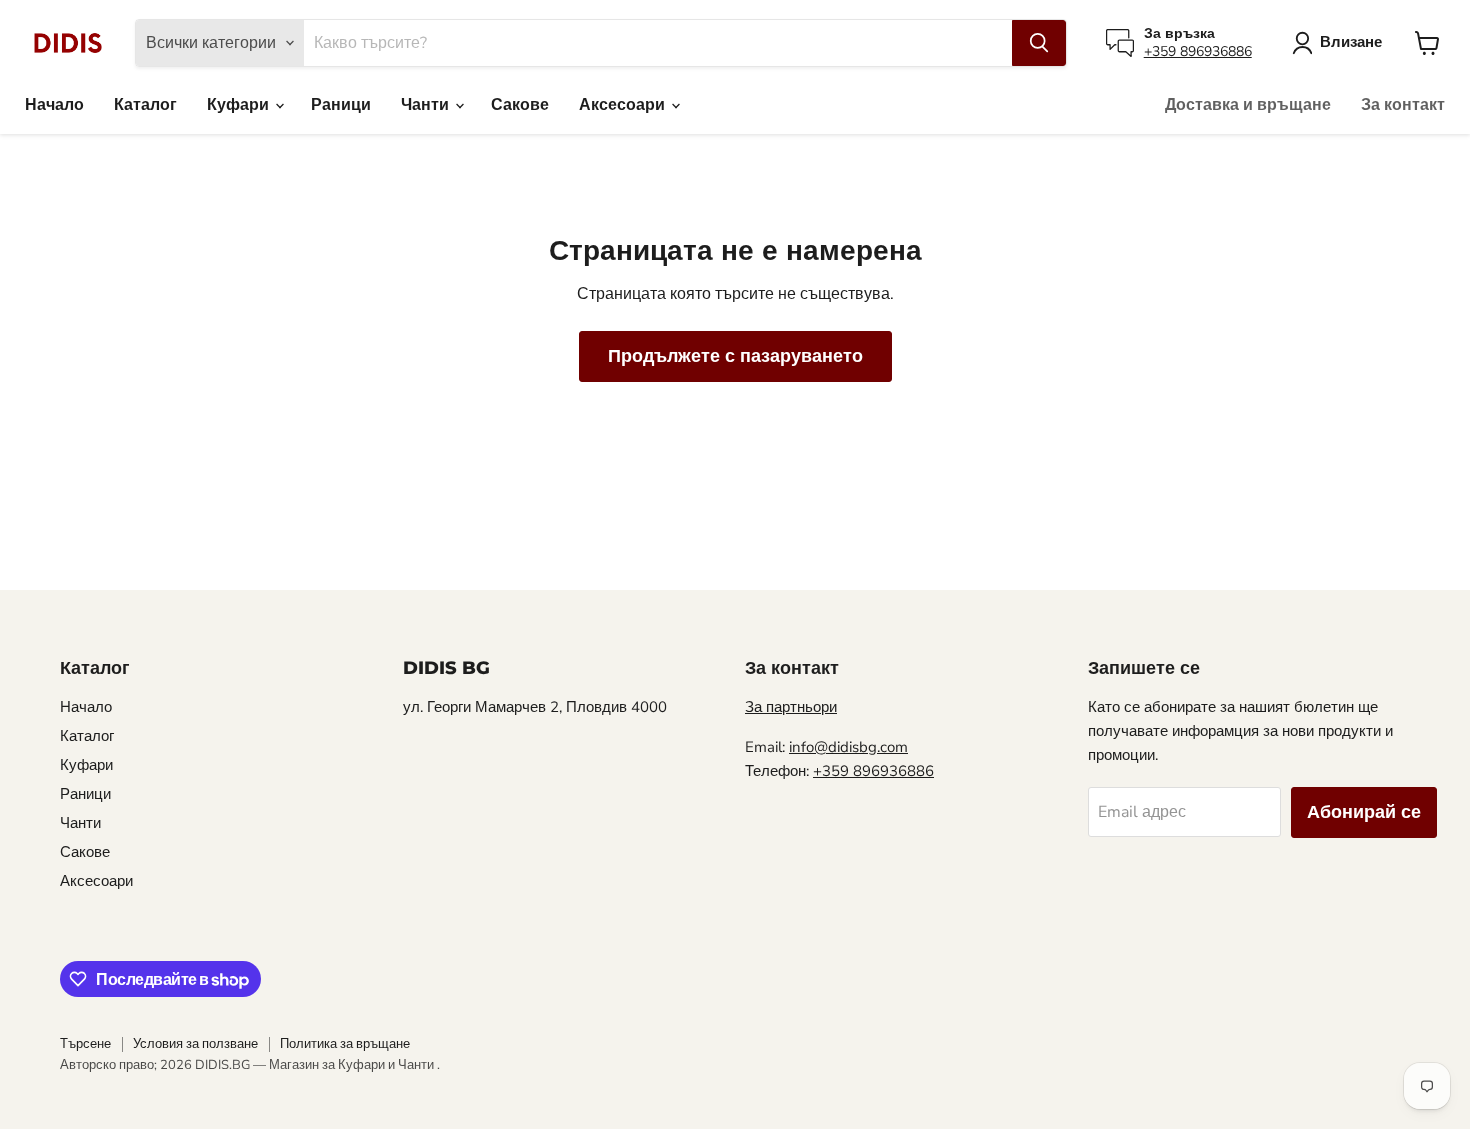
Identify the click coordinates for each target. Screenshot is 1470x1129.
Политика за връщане (345, 1044)
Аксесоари (624, 105)
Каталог (145, 105)
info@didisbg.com (848, 747)
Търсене (85, 1044)
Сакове (520, 105)
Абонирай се (1364, 812)
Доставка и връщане (1248, 105)
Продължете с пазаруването (735, 356)
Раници (341, 105)
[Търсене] (1039, 43)
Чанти (427, 105)
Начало (54, 105)
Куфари (240, 105)
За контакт (1403, 105)
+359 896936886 (1198, 51)
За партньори (791, 707)
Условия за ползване (195, 1044)
